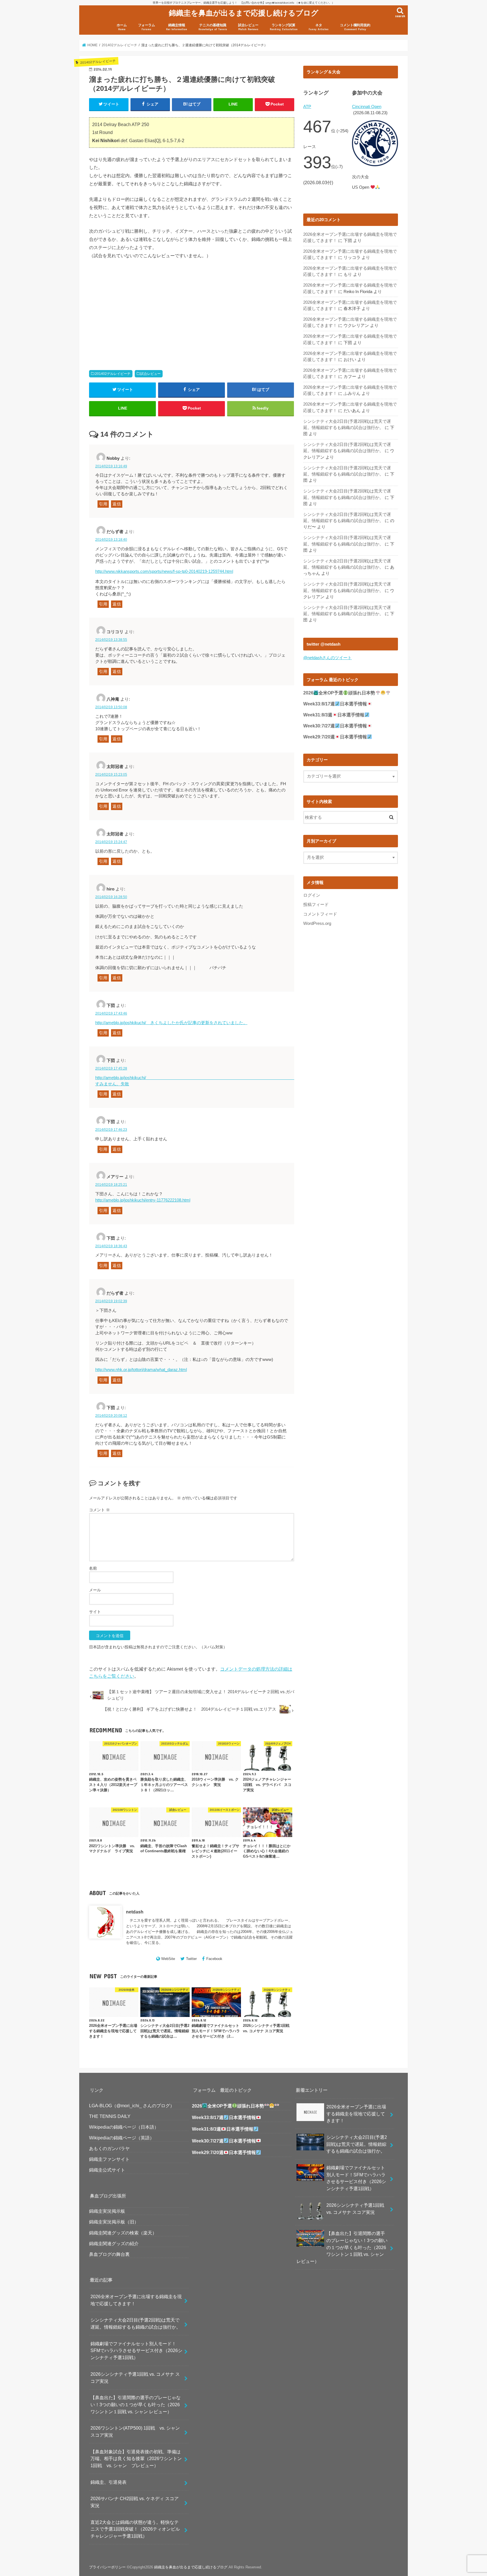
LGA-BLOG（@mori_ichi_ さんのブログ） (132, 2106)
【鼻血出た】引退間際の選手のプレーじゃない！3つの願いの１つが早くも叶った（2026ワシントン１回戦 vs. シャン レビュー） (136, 2404)
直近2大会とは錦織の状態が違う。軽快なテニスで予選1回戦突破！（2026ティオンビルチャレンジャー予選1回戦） (135, 2529)
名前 (93, 1568)
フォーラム (147, 27)
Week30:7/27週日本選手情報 (335, 726)
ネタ (319, 27)
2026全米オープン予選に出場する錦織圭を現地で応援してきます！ (136, 2300)
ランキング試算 (284, 27)
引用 (103, 504)
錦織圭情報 (177, 27)
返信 (117, 504)
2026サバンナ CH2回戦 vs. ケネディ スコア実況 (135, 2502)
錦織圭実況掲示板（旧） (114, 2222)
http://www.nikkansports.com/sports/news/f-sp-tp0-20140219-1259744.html (164, 571)
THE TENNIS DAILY (110, 2116)
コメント (99, 1510)
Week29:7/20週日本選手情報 (335, 737)
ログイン (312, 895)
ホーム (122, 27)
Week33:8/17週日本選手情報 (335, 704)
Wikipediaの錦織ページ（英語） (122, 2138)
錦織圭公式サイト (107, 2170)
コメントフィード (320, 914)
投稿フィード (316, 905)
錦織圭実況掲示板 (107, 2211)
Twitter (191, 1959)
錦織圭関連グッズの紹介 (114, 2243)
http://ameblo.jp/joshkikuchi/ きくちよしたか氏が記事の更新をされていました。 (171, 1023)
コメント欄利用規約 (355, 27)
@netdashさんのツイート (327, 658)
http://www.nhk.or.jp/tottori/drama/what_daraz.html (141, 1370)
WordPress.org (317, 923)
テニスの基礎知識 (213, 27)
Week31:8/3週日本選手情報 (334, 715)
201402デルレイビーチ (113, 374)
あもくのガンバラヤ (109, 2148)
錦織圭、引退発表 (109, 2482)
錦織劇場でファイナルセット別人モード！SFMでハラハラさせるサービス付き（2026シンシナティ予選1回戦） (136, 2350)
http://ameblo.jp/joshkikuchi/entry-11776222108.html (143, 1200)
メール (95, 1590)
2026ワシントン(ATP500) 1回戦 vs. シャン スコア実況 (137, 2431)
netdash (135, 1912)
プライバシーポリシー (107, 2567)
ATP (307, 107)
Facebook (214, 1959)
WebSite (168, 1959)
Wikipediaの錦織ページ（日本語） (124, 2127)
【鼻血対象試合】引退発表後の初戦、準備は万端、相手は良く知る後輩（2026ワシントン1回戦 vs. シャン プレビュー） (136, 2459)
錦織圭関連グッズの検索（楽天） (123, 2233)
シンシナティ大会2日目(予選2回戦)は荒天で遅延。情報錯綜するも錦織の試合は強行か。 (136, 2323)
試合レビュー (248, 27)
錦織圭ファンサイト (109, 2159)
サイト (95, 1612)
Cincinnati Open (367, 107)
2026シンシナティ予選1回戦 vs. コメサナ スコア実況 (135, 2378)
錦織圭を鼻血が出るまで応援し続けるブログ (244, 13)
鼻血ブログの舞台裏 (109, 2254)
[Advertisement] (139, 308)
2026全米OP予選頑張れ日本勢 (339, 693)
